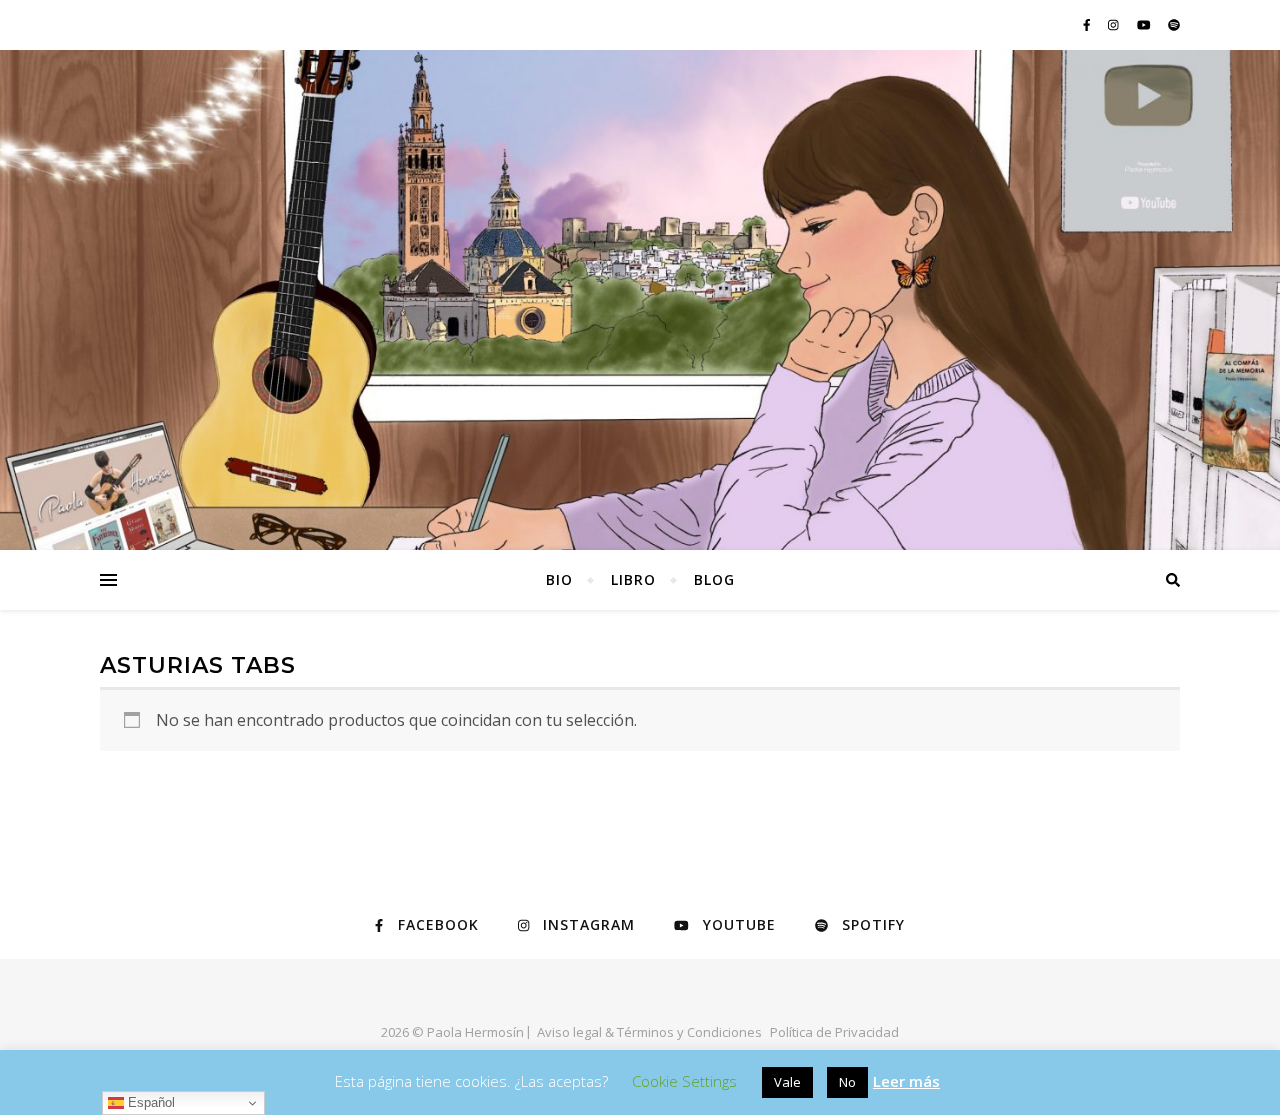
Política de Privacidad (834, 1032)
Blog (714, 579)
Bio (559, 579)
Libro (633, 579)
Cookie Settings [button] (684, 1081)
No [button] (847, 1082)
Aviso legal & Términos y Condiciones (649, 1032)
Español (149, 1102)
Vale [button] (787, 1082)
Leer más (906, 1081)
